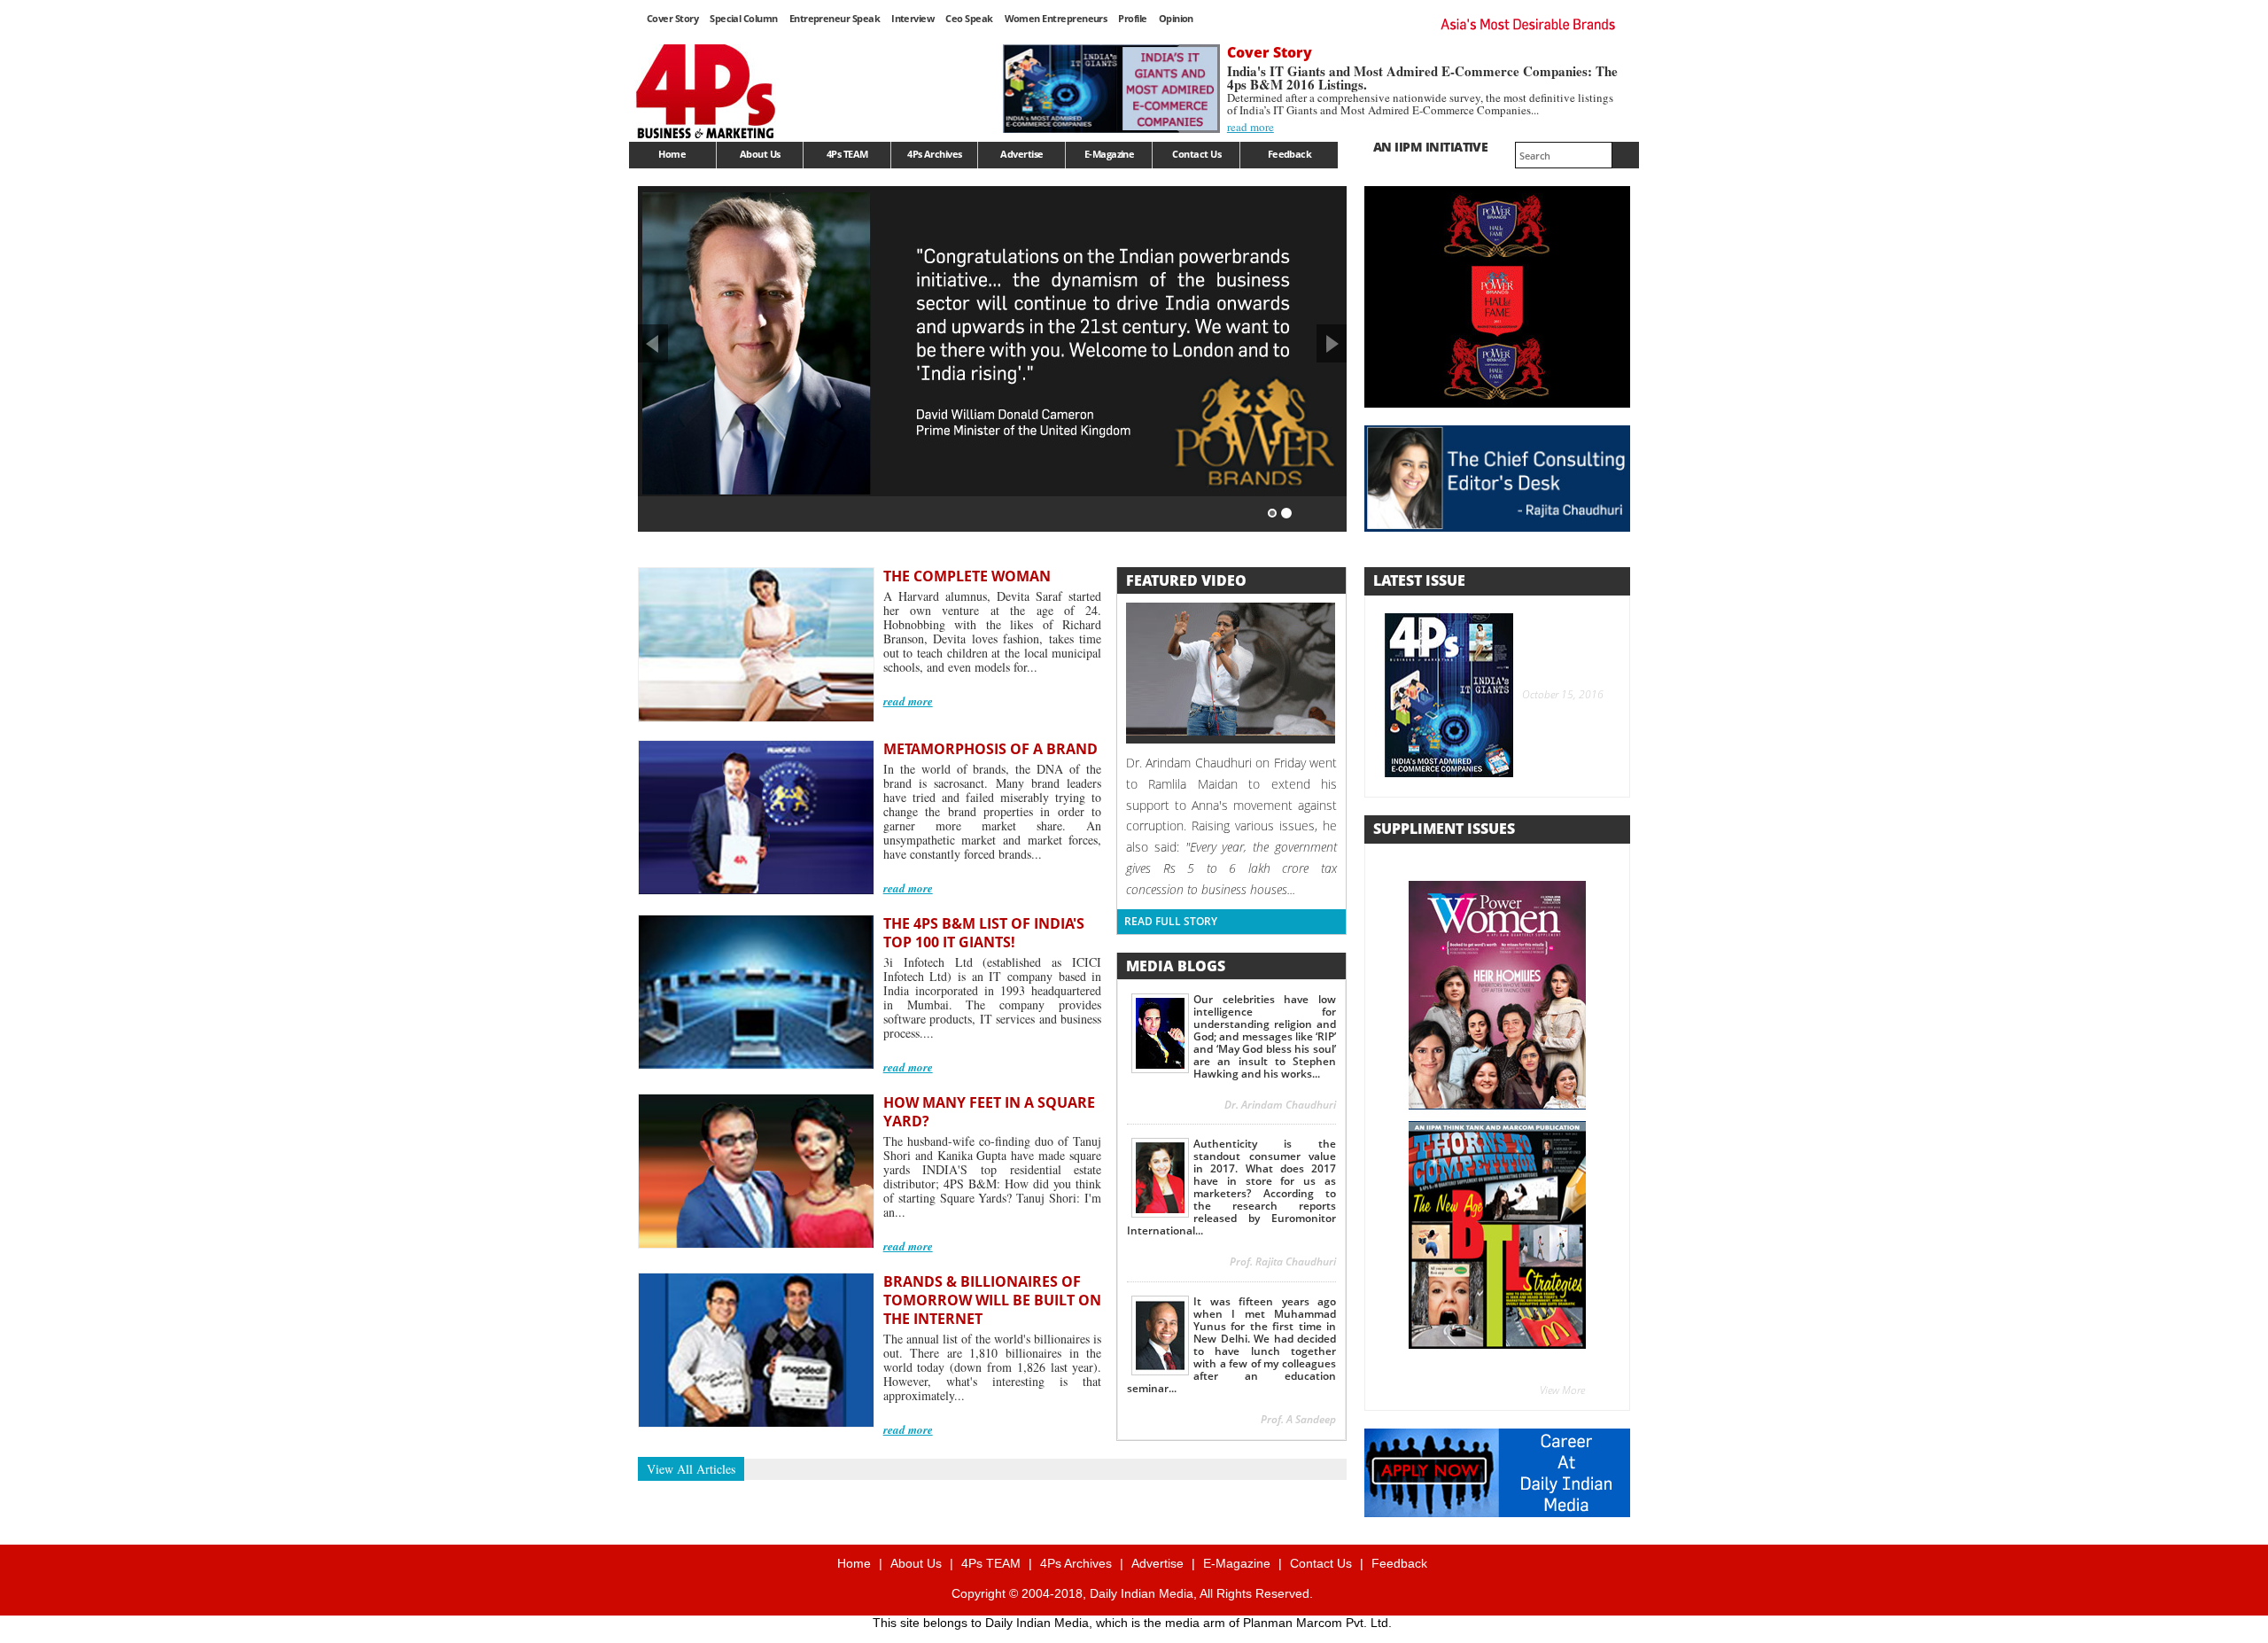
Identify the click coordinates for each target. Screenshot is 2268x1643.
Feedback (1290, 154)
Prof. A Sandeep (1298, 1419)
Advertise (1021, 154)
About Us (760, 154)
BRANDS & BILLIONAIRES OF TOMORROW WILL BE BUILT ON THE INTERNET (992, 1300)
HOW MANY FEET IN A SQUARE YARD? (989, 1112)
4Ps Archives (935, 154)
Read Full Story (1171, 921)
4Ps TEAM (847, 154)
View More (1562, 1390)
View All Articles (691, 1469)
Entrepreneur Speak (835, 18)
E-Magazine (1110, 154)
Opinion (1176, 18)
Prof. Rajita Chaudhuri (1283, 1261)
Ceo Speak (969, 18)
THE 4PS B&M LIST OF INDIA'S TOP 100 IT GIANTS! (984, 933)
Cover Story (672, 18)
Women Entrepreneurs (1056, 18)
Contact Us (1196, 154)
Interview (913, 18)
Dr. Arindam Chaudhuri (1280, 1105)
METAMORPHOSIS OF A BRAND (990, 749)
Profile (1132, 18)
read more (1251, 127)
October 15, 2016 (1560, 694)
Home (672, 154)
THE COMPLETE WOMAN (967, 576)
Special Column (744, 18)
